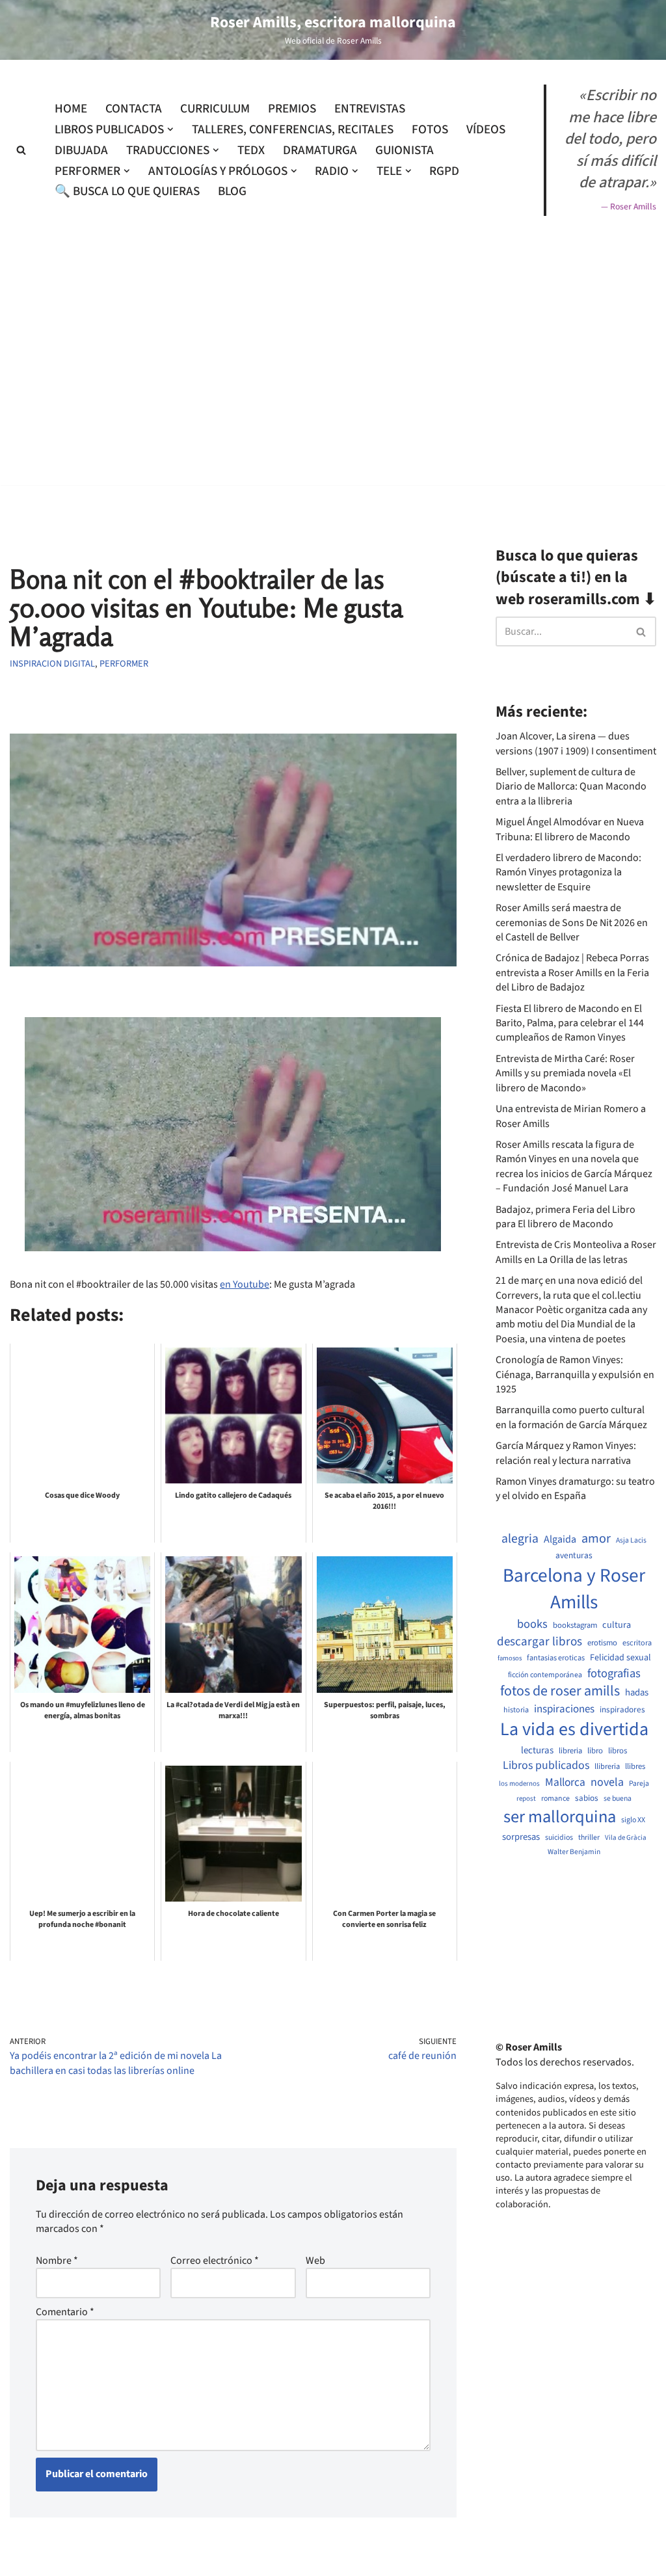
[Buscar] (21, 150)
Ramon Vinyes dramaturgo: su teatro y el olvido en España (575, 1489)
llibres (635, 1767)
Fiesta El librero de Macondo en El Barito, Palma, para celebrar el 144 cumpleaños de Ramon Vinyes (570, 1023)
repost (526, 1799)
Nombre (57, 2261)
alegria (520, 1539)
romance (555, 1799)
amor (596, 1539)
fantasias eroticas (556, 1658)
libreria (570, 1751)
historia (516, 1710)
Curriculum (215, 109)
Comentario (65, 2312)
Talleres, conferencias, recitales (293, 129)
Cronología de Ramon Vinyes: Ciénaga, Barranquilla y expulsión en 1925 (575, 1374)
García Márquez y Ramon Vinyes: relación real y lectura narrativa (566, 1453)
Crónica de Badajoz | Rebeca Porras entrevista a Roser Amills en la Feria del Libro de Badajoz (572, 973)
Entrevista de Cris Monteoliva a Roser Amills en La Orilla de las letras (576, 1252)
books (532, 1624)
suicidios (559, 1838)
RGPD (444, 171)
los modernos (519, 1784)
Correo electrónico (215, 2261)
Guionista (405, 150)
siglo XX (633, 1820)
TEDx (251, 150)
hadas (637, 1693)
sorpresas (521, 1837)
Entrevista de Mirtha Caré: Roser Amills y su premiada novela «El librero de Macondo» (565, 1073)
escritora (637, 1643)
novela (607, 1782)
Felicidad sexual (620, 1658)
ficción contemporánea (545, 1675)
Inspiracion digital (52, 664)
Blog (232, 191)
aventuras (574, 1556)
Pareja (639, 1784)
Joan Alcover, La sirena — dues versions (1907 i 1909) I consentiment (576, 743)
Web (315, 2261)
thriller (589, 1838)
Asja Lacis (631, 1541)
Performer (124, 664)
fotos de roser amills (560, 1692)
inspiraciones (564, 1709)
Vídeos (486, 129)
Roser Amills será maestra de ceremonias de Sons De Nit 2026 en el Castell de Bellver (572, 923)
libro (595, 1751)
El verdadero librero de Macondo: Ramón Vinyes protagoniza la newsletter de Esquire (568, 872)
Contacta (134, 109)
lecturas (537, 1751)
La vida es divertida (574, 1730)
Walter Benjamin (574, 1852)
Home (71, 109)
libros (618, 1751)
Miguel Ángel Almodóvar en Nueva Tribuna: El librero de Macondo (570, 829)
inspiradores (622, 1710)
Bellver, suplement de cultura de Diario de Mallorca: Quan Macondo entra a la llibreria (571, 787)
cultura (617, 1625)
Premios (292, 109)
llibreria (607, 1767)
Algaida (560, 1539)
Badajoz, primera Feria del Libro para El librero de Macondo (566, 1217)
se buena (618, 1799)
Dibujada (81, 150)
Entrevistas (370, 109)
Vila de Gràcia (626, 1838)
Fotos (430, 129)
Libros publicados (546, 1766)
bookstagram (575, 1626)
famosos (510, 1658)
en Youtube (245, 1284)
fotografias (614, 1673)
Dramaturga (320, 150)
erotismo (602, 1643)
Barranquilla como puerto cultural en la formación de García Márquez (571, 1417)
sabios (587, 1798)
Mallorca (565, 1783)
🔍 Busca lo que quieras (127, 191)
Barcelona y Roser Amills (574, 1589)
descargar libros (539, 1642)
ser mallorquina (560, 1817)
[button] (170, 129)
